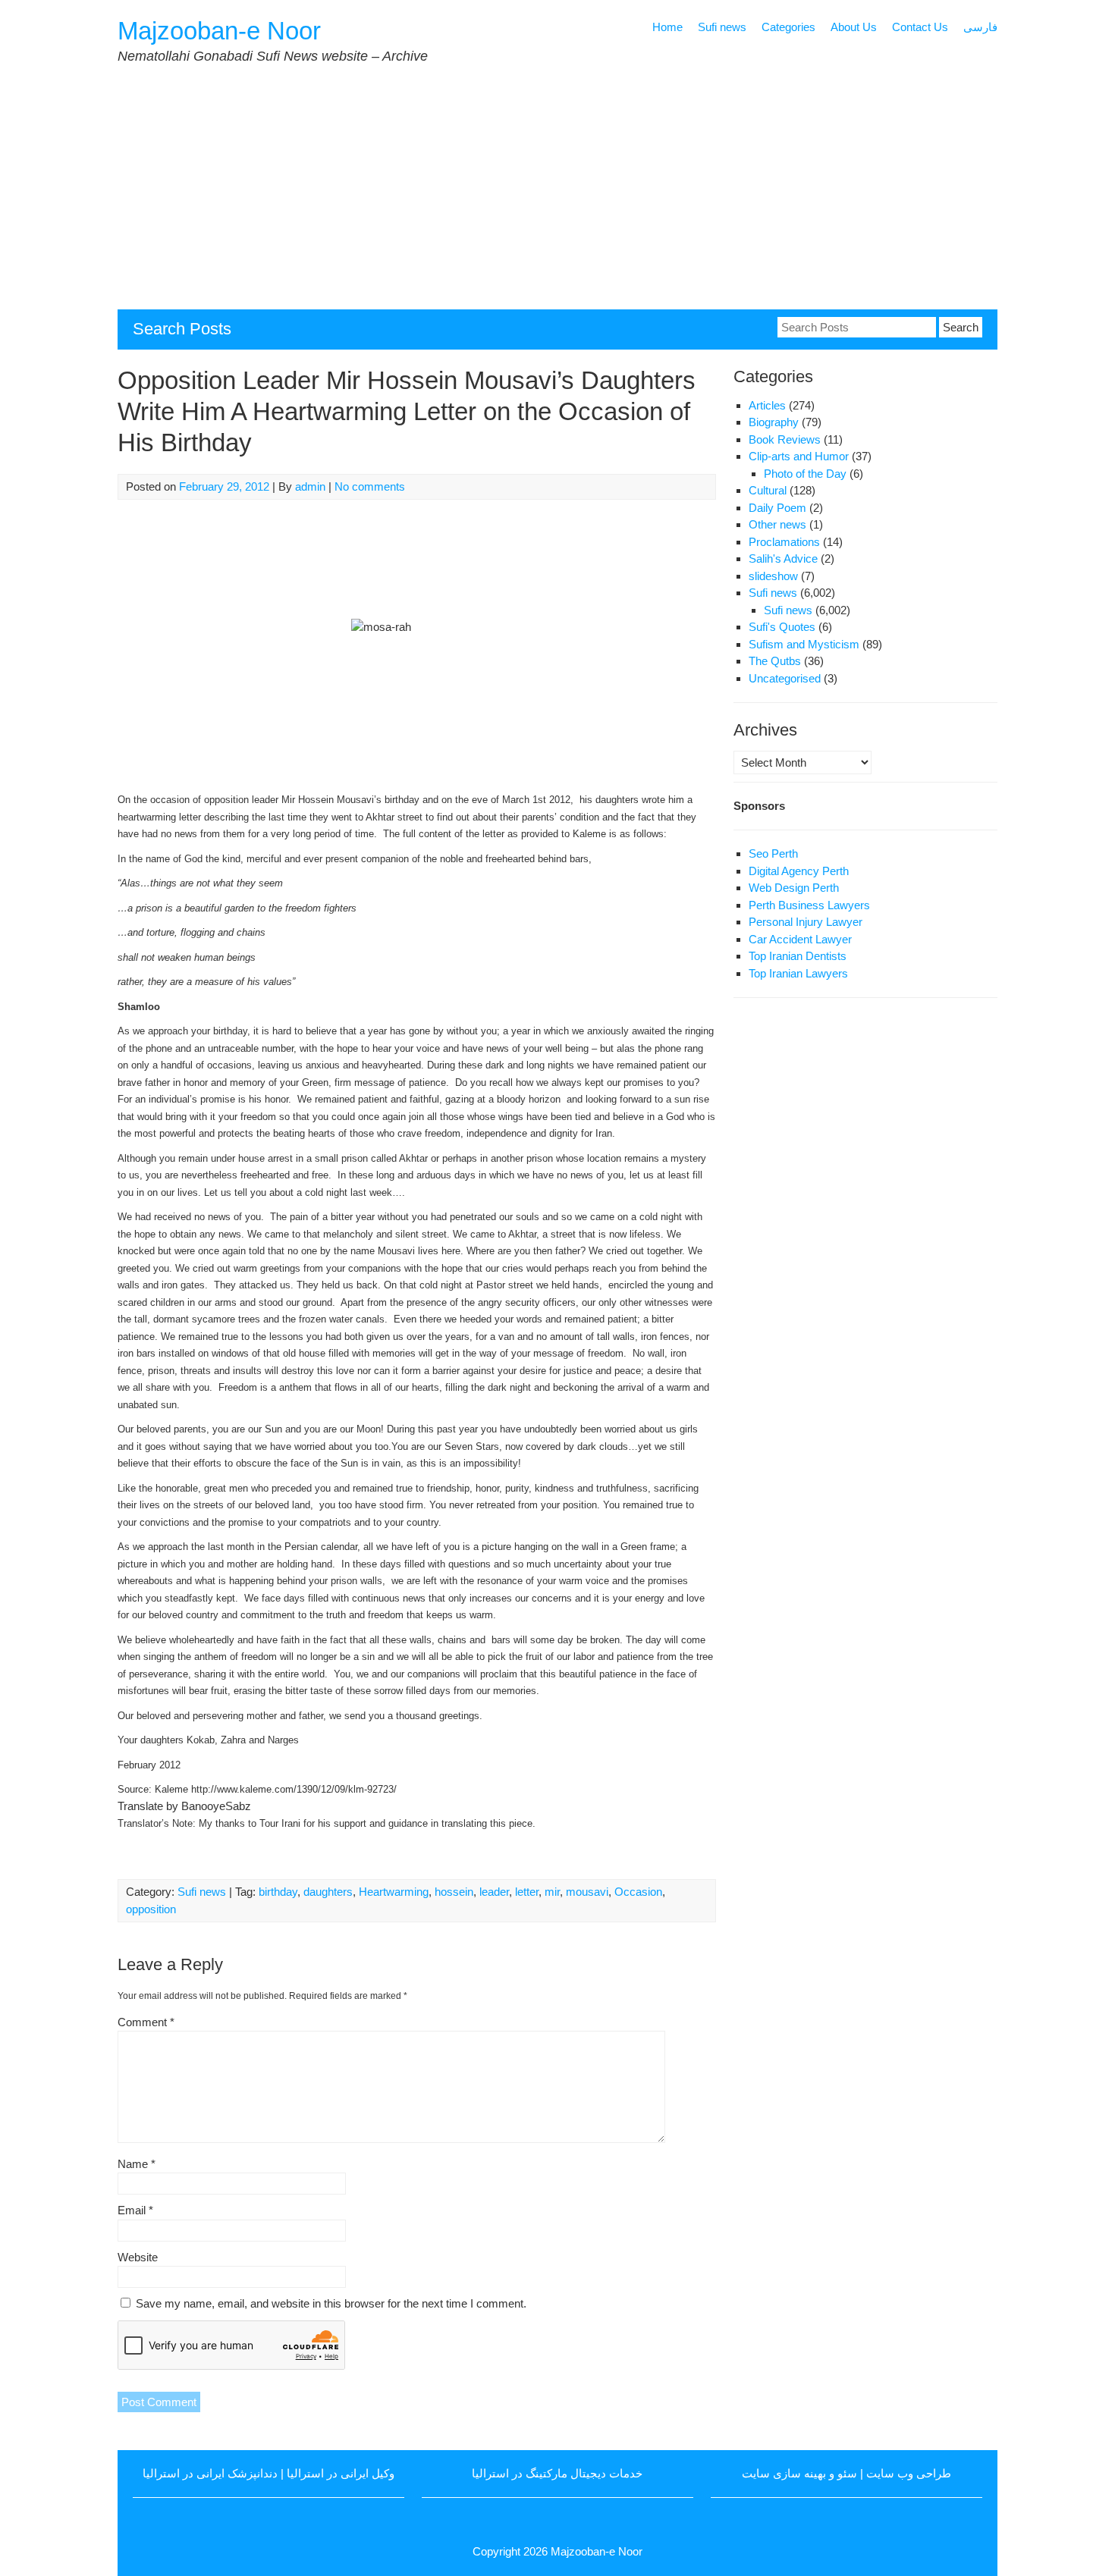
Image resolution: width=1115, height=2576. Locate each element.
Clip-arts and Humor (799, 456)
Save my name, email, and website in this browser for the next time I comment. (331, 2303)
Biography (774, 422)
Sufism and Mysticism (804, 644)
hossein (454, 1892)
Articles (767, 405)
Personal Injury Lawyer (806, 922)
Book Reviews (785, 439)
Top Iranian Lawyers (798, 973)
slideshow (773, 576)
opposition (151, 1909)
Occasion (638, 1892)
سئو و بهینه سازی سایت (799, 2473)
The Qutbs (775, 661)
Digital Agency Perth (799, 871)
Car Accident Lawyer (800, 939)
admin (310, 486)
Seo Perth (773, 853)
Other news (777, 524)
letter (527, 1892)
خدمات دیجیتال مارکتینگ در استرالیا (557, 2473)
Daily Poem (777, 508)
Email (135, 2210)
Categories (788, 27)
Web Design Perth (794, 888)
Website (138, 2257)
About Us (854, 27)
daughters (328, 1892)
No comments (370, 486)
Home (667, 27)
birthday (278, 1892)
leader (494, 1892)
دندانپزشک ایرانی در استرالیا (210, 2473)
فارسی (980, 27)
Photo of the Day (805, 474)
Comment (146, 2022)
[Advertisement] (573, 196)
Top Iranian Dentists (798, 956)
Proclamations (784, 542)
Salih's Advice (783, 558)
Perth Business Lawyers (809, 905)
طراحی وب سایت (909, 2473)
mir (552, 1892)
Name (137, 2164)
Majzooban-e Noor (219, 31)
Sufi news (722, 27)
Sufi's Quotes (782, 627)
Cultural (768, 490)
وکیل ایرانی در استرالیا (341, 2473)
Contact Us (920, 27)
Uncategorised (785, 678)
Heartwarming (394, 1892)
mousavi (587, 1892)
